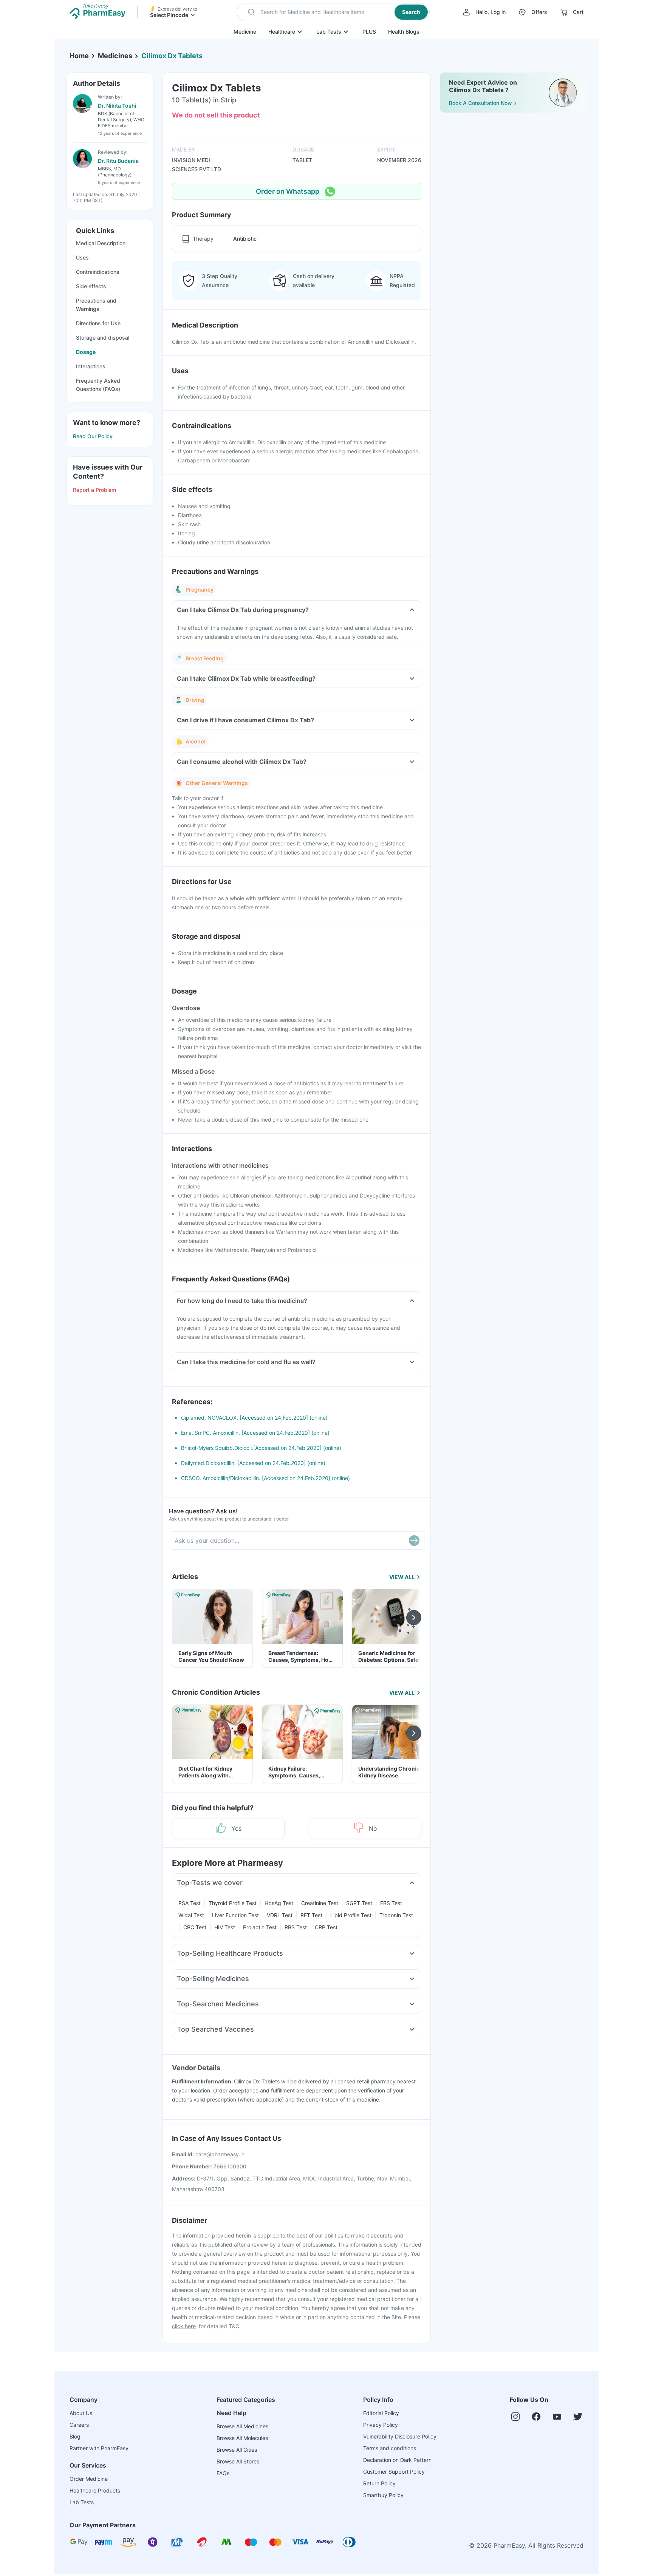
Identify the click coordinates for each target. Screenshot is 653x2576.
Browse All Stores (238, 2461)
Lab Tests (329, 32)
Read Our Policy (93, 436)
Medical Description (101, 243)
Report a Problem (94, 490)
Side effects (91, 286)
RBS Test (296, 1927)
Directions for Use (98, 323)
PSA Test (190, 1903)
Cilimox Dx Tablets (172, 56)
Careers (79, 2425)
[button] (333, 12)
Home (79, 56)
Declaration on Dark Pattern (397, 2460)
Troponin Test (396, 1915)
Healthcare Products (95, 2490)
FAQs (223, 2473)
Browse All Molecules (242, 2438)
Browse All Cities (237, 2450)
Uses (82, 257)
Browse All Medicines (242, 2426)
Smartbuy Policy (383, 2495)
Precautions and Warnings (96, 305)
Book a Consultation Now (480, 103)
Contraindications (98, 272)
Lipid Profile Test (351, 1915)
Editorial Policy (381, 2413)
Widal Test (191, 1915)
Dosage (86, 352)
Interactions (91, 366)
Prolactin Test (260, 1927)
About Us (81, 2413)
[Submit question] (414, 1541)
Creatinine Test (320, 1903)
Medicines (115, 56)
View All (402, 1577)
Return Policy (379, 2483)
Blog (75, 2436)
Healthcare (282, 32)
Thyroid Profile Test (233, 1903)
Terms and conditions (390, 2448)
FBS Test (391, 1903)
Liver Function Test (235, 1915)
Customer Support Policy (394, 2472)
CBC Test (195, 1927)
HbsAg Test (279, 1903)
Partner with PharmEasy (99, 2448)
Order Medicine (89, 2479)
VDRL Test (280, 1915)
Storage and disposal (103, 338)
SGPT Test (359, 1903)
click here (184, 2326)
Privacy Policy (381, 2425)
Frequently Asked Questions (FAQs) (98, 385)
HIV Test (225, 1927)
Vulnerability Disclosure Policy (400, 2436)
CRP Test (326, 1927)
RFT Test (311, 1915)
